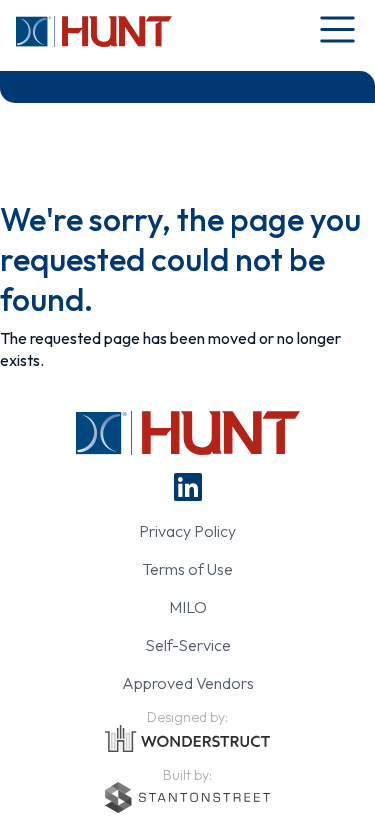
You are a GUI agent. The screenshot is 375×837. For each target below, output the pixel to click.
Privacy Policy (187, 531)
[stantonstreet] (187, 797)
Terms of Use (187, 569)
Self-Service (188, 645)
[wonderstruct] (187, 739)
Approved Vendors (188, 683)
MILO (188, 607)
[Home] (94, 31)
